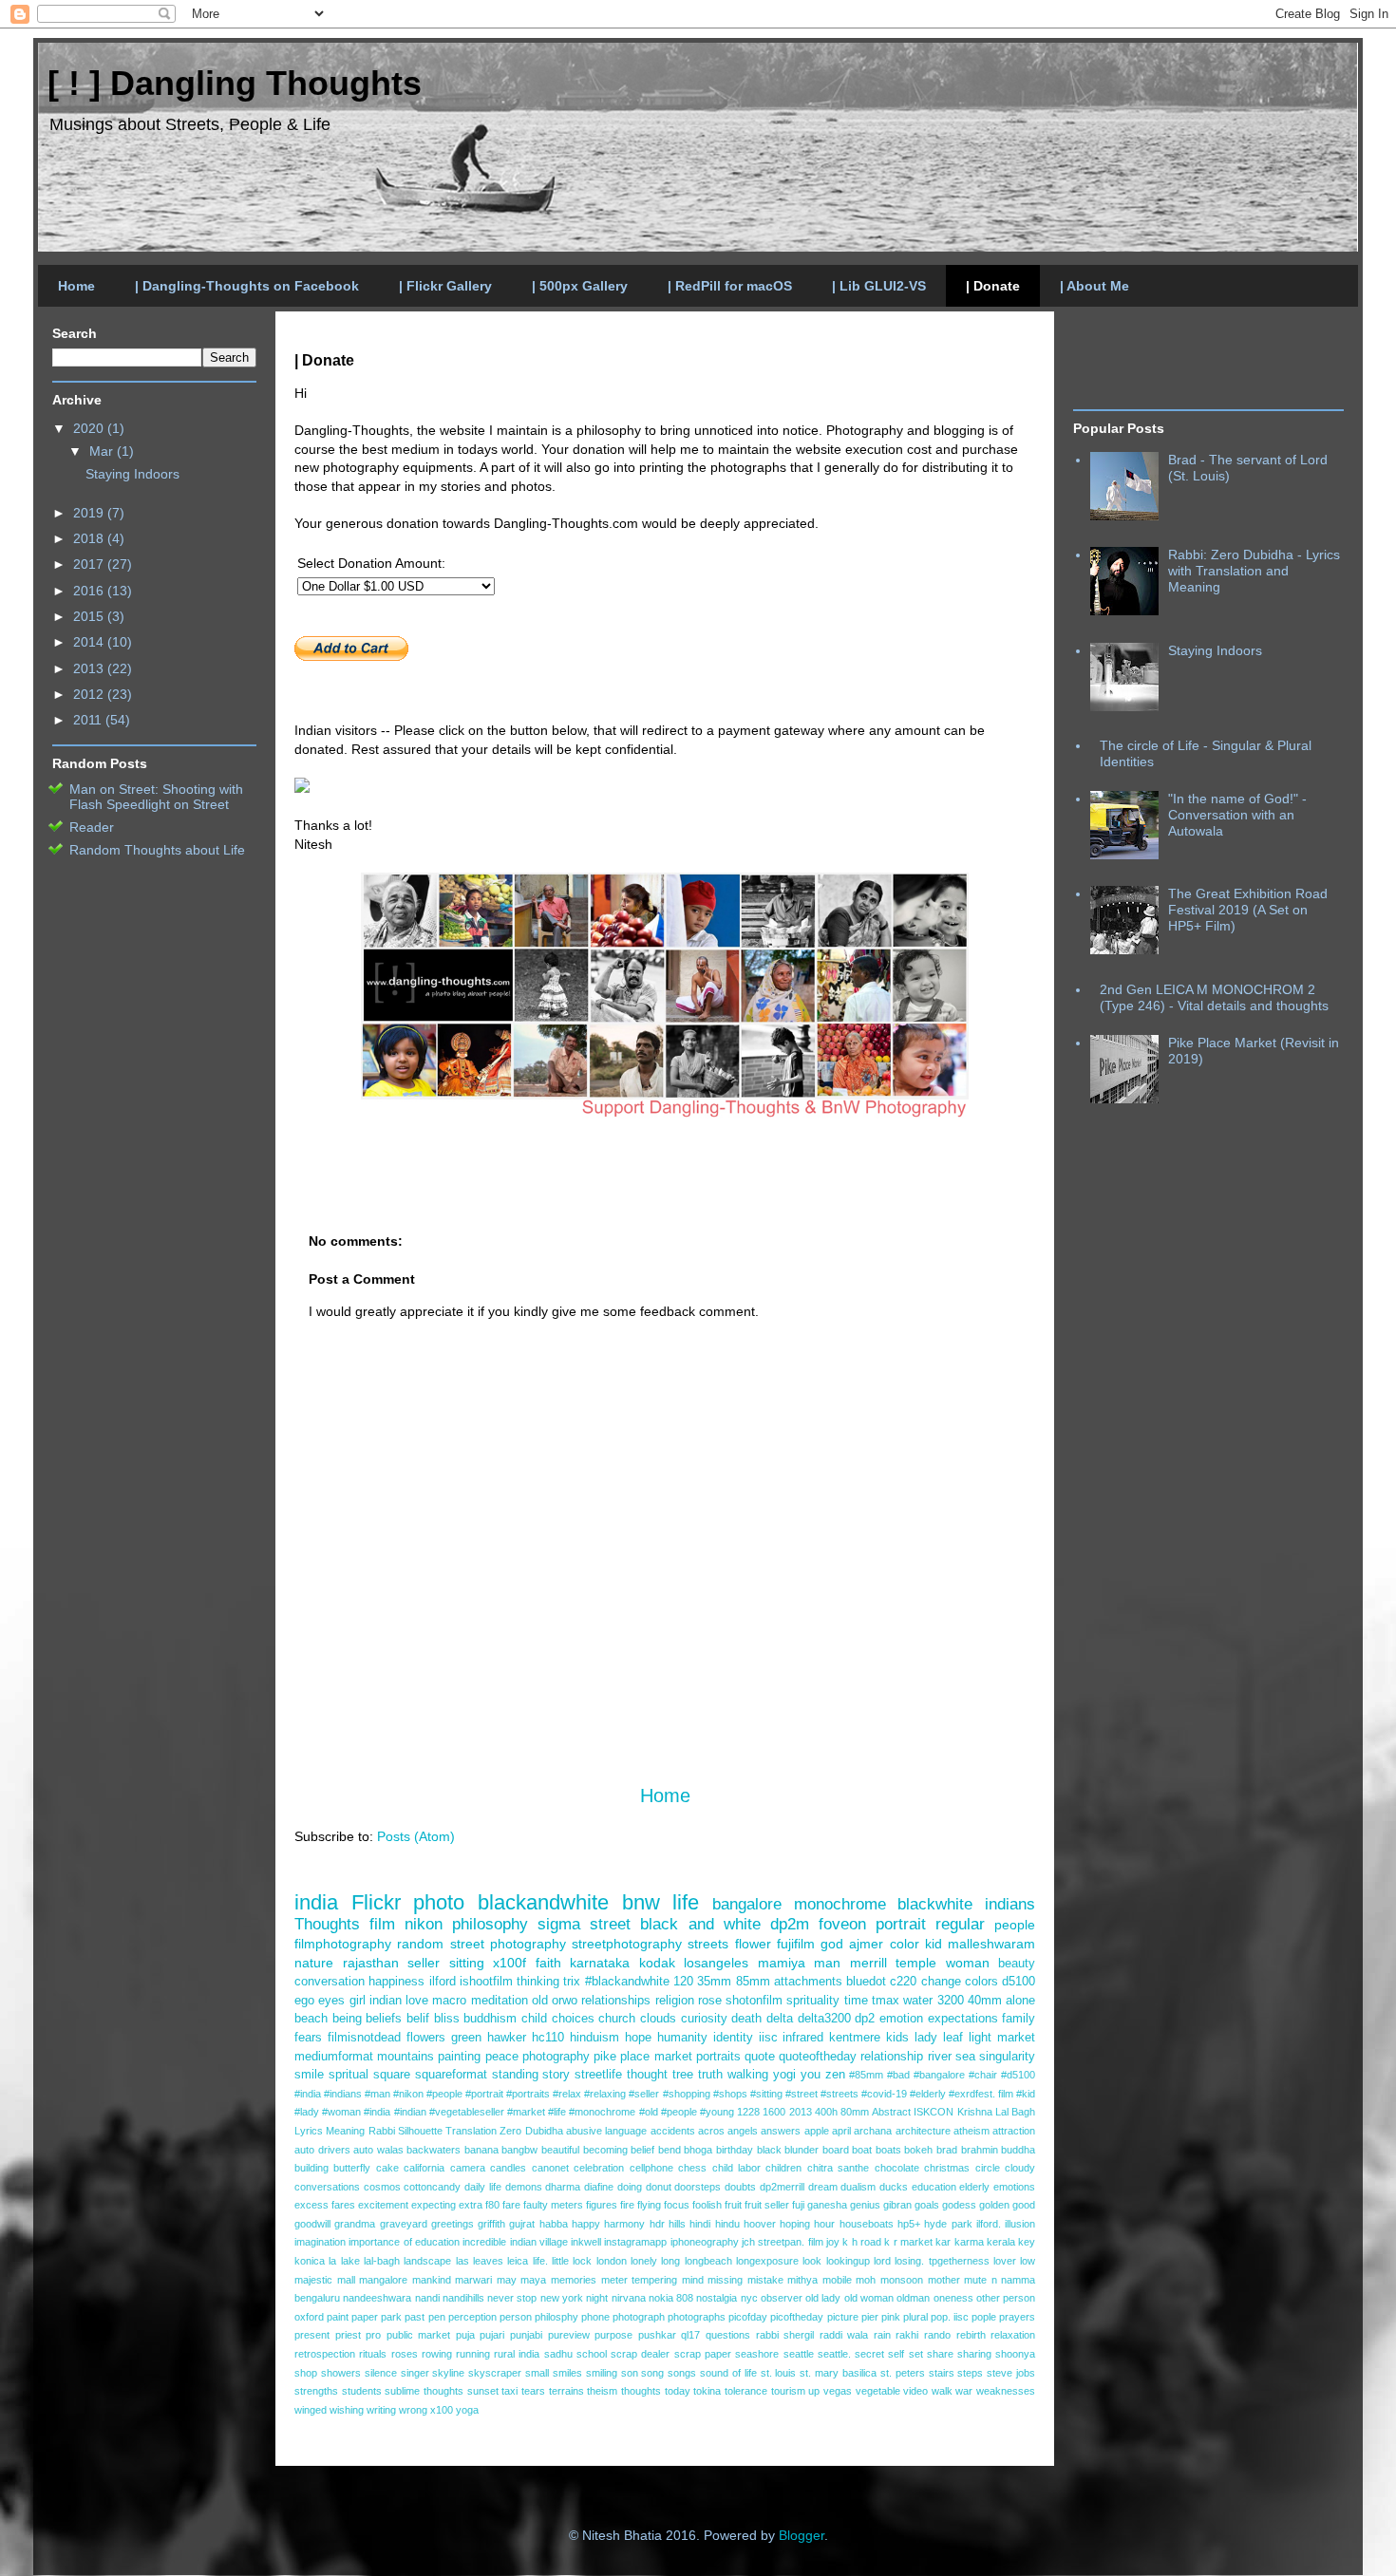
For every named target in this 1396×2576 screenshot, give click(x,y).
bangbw (519, 2150)
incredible (484, 2242)
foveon (842, 1924)
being (347, 2019)
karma (969, 2242)
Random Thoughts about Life (157, 850)
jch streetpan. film (783, 2242)
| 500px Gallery (580, 286)
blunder (802, 2150)
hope (638, 2038)
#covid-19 (884, 2094)
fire (627, 2205)
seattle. (834, 2354)
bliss (447, 2019)
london (612, 2261)
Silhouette (420, 2131)
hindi (700, 2224)
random (420, 1944)
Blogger (802, 2535)
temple (916, 1963)
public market (419, 2335)
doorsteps (698, 2187)
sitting (467, 1963)
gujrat (522, 2224)
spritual (349, 2075)
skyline (448, 2373)
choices (573, 2019)
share (940, 2354)
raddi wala (844, 2335)
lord (882, 2261)
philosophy (490, 1924)
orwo (565, 2001)
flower (753, 1944)
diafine (599, 2187)
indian (386, 2001)
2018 (90, 538)
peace (502, 2057)
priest (348, 2335)
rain (882, 2335)
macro (449, 2001)
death (746, 2019)
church (617, 2019)
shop (306, 2373)
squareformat (451, 2075)
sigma (559, 1924)
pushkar (657, 2335)
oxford (309, 2317)
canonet (550, 2168)
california (424, 2168)
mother (944, 2280)
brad (947, 2150)
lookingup (848, 2261)
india (316, 1902)
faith (548, 1963)
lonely (644, 2261)
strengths (316, 2391)
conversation (330, 1982)
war (964, 2391)
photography (556, 2057)
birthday (735, 2150)
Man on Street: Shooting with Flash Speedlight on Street (156, 797)
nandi (427, 2298)
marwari (473, 2280)
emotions (1014, 2187)
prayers (1017, 2317)
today (678, 2391)
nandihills (463, 2298)
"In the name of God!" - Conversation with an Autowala (1237, 815)
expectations (963, 2019)
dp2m (790, 1924)
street (610, 1924)
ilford (443, 1982)
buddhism (490, 2019)
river (940, 2057)
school (592, 2354)
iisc (768, 2038)
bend (670, 2150)
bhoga (698, 2150)
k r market (908, 2242)
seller (424, 1963)
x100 (442, 2410)
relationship (892, 2057)
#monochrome (602, 2112)
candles (508, 2168)
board (836, 2150)
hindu (727, 2224)
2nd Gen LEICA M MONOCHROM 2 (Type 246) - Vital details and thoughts (1214, 997)
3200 (951, 2001)
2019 (90, 513)
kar (943, 2242)
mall (346, 2280)
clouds (658, 2019)
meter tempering (640, 2280)
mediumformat (334, 2057)
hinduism (594, 2038)
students (362, 2391)
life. (540, 2261)
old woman (869, 2298)
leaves (488, 2261)
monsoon (902, 2280)
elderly (974, 2187)
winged (311, 2410)
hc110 (548, 2038)
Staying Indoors (132, 474)
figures (602, 2205)
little (560, 2261)
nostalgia (717, 2298)
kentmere (855, 2038)
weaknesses (1006, 2391)
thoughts (641, 2391)
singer (415, 2373)
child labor (736, 2168)
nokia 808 (671, 2298)
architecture (923, 2131)
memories (574, 2280)
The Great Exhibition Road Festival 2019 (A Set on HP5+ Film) (1248, 910)
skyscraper (495, 2373)
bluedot (866, 1982)
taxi (509, 2391)
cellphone (651, 2168)
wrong (413, 2410)
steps (970, 2373)
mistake (765, 2280)
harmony (624, 2224)
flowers (426, 2038)
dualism (858, 2187)
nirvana (629, 2298)
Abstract (891, 2112)
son (630, 2373)
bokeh (918, 2150)
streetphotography (627, 1944)
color (905, 1944)
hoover (760, 2224)
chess (692, 2168)
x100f (509, 1963)
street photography (508, 1944)
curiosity (704, 2019)
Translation (471, 2131)
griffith (491, 2224)
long (670, 2261)
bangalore (747, 1904)
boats (888, 2150)
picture (843, 2317)
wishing (347, 2410)
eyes (331, 2001)
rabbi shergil (785, 2335)
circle (988, 2168)
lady (926, 2038)
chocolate (897, 2168)
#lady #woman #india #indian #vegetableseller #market (420, 2112)
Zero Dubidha (531, 2131)
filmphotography (343, 1944)
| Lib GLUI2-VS (879, 286)
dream (823, 2187)
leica (518, 2261)
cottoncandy (432, 2187)
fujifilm (796, 1944)
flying (649, 2205)
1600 (774, 2112)
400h (826, 2112)
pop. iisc (950, 2317)
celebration (599, 2168)
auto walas (378, 2150)
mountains (406, 2057)
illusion (1020, 2224)
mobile (837, 2280)
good (1024, 2205)
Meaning (345, 2131)
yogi (784, 2075)
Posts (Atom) (416, 1836)
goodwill (312, 2224)
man (827, 1963)
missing (725, 2280)
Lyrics (309, 2131)
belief (642, 2150)
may (507, 2280)
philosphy (557, 2317)
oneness (953, 2298)
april (841, 2131)
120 (683, 1982)
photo (439, 1902)
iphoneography (705, 2242)
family (1019, 2019)
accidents (673, 2131)
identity (733, 2038)
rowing (437, 2354)
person (516, 2317)
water (918, 2001)
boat (862, 2150)
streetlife (598, 2075)
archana (873, 2131)
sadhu (558, 2354)
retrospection (325, 2354)
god (832, 1944)
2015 (90, 616)
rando (937, 2335)
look (812, 2261)
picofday (748, 2317)
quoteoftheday (818, 2057)
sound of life (728, 2373)
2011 (89, 720)
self (896, 2354)
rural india (517, 2354)
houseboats (867, 2224)
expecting (434, 2205)
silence (381, 2373)
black (769, 2150)
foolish (707, 2205)
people (1015, 1925)
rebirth (971, 2335)
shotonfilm (754, 2001)
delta (780, 2019)
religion (675, 2001)
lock (582, 2261)
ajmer (866, 1944)
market (1016, 2038)
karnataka (600, 1963)
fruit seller (767, 2205)
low (1028, 2261)
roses (405, 2354)
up (814, 2391)
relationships (616, 2001)
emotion (901, 2019)
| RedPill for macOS (730, 286)
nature (314, 1963)
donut (659, 2187)
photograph (639, 2317)
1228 (748, 2112)
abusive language (606, 2131)
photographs (697, 2317)
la (332, 2261)
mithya (802, 2280)
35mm (714, 1982)
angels (743, 2131)
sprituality (813, 2001)
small (537, 2373)
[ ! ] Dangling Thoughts (235, 83)
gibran (897, 2205)
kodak (657, 1963)
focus (677, 2205)
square (392, 2075)
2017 (90, 564)
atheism (972, 2131)
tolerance (746, 2391)
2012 (90, 694)
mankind (432, 2280)
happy (586, 2224)
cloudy (1020, 2168)
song (652, 2373)
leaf (953, 2038)
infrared (803, 2038)
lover (1005, 2261)
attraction (1014, 2131)
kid (934, 1944)
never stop (512, 2298)
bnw (641, 1902)
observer (782, 2298)
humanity (682, 2038)
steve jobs (1011, 2373)
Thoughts (327, 1924)
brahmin (980, 2150)
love (417, 2001)
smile (309, 2075)
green (466, 2038)
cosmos (382, 2187)
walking (748, 2075)
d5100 (1019, 1982)
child (534, 2019)
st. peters (903, 2373)
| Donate (993, 286)
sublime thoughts (424, 2391)
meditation (500, 2001)
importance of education (404, 2242)
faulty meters (553, 2205)
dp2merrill (782, 2187)
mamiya (782, 1963)
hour (824, 2224)
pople (984, 2317)
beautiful (560, 2150)
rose (710, 2001)
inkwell (586, 2242)
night (597, 2298)
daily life (483, 2187)
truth (710, 2075)
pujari (492, 2335)
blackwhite (935, 1904)
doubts (740, 2187)
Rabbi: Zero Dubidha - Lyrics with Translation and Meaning (1254, 571)
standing (515, 2075)
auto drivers (322, 2150)
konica (310, 2261)
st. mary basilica (838, 2373)
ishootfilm (486, 1982)
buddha (1018, 2150)
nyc (749, 2298)
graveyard (404, 2224)
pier (870, 2317)
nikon (424, 1924)
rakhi (907, 2335)
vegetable (878, 2391)
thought (647, 2075)
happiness (396, 1982)
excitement (383, 2205)
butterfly (352, 2168)
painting (459, 2057)
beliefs (384, 2019)
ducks (894, 2187)
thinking (538, 1982)
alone (1020, 2001)
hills (677, 2224)
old (540, 2001)
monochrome (840, 1904)
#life (557, 2112)
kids (897, 2038)
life (686, 1902)
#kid (1026, 2094)
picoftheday (797, 2317)
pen (437, 2317)
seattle (799, 2354)
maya (533, 2280)
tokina (707, 2391)
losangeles (716, 1963)
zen (835, 2075)
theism (602, 2391)
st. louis (779, 2373)
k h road (862, 2242)
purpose (613, 2335)
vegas (838, 2391)
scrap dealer (640, 2354)
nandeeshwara (377, 2298)
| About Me (1094, 286)
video (915, 2391)
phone (595, 2317)
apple (817, 2131)
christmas (947, 2168)
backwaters (434, 2150)
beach (311, 2019)
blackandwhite (543, 1902)
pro (373, 2335)
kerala (1001, 2242)
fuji (798, 2205)
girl (358, 2001)
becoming (605, 2150)
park (391, 2317)
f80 (492, 2205)
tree (683, 2075)
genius (865, 2205)
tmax (886, 2001)
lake (350, 2261)
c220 (903, 1982)
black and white (700, 1924)
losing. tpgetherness (942, 2261)
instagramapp (635, 2242)
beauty (1017, 1964)
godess (959, 2205)
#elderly (928, 2094)
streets (708, 1944)
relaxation (1013, 2335)
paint (338, 2317)
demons (524, 2187)
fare (511, 2205)
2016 (90, 591)
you (811, 2075)
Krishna (975, 2112)
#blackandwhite (627, 1982)
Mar (103, 451)
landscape (427, 2261)
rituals (373, 2354)
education (934, 2187)
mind (693, 2280)
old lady (823, 2298)
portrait (901, 1924)
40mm (985, 2001)
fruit (733, 2205)
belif (418, 2019)
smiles (567, 2373)
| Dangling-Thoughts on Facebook (247, 286)
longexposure (767, 2261)
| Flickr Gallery (445, 286)
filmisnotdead (364, 2038)
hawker (507, 2038)
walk (942, 2391)
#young (717, 2112)
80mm (855, 2112)
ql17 (690, 2335)
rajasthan (371, 1963)
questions (728, 2335)
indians (1010, 1904)
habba (554, 2224)
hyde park (948, 2224)
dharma (563, 2187)
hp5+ (909, 2224)
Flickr (376, 1902)
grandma (355, 2224)
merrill (868, 1963)
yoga (467, 2410)
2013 (801, 2112)
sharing (974, 2354)
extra (471, 2205)
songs (682, 2373)
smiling (602, 2373)
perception (472, 2317)
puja (465, 2335)
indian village (539, 2242)
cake (387, 2168)
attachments (808, 1982)
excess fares (325, 2205)
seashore (757, 2354)
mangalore (383, 2280)
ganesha (827, 2205)
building (311, 2168)
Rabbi (382, 2131)
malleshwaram (991, 1944)
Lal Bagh (1015, 2112)
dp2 (865, 2019)
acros (711, 2131)
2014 (90, 642)
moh (866, 2280)
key (1027, 2242)
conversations (327, 2187)
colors (981, 1982)
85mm (753, 1982)
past (415, 2317)
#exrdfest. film (981, 2094)
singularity (1007, 2057)
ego (304, 2001)
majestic (313, 2280)
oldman (913, 2298)
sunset (483, 2391)
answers (781, 2131)
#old (649, 2112)
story (556, 2075)
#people (679, 2112)
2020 (90, 428)
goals (927, 2205)
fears (308, 2038)
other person (1006, 2298)
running (473, 2354)
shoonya (1015, 2354)
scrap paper (703, 2354)
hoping (795, 2224)
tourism (788, 2391)
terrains (566, 2391)
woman (968, 1963)
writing (381, 2410)
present (312, 2335)
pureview (569, 2335)
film (382, 1924)
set (916, 2354)
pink (891, 2317)
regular (960, 1924)
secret (869, 2354)
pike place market (642, 2057)
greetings (453, 2224)
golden (994, 2205)
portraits (718, 2057)
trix (572, 1982)
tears (533, 2391)
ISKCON (934, 2112)
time (856, 2001)
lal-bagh (382, 2261)
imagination (320, 2242)
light (980, 2038)
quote (760, 2057)
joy (833, 2242)
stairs (942, 2373)
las (462, 2261)
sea (965, 2057)
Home (76, 286)
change (941, 1982)
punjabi (526, 2335)
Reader (92, 827)
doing (630, 2187)
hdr (657, 2224)
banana (481, 2150)
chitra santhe (838, 2168)
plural (915, 2317)
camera (468, 2168)
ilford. (989, 2224)
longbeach (708, 2261)
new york (562, 2298)
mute (975, 2280)
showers (341, 2373)
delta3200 (824, 2019)
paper (365, 2317)
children (783, 2168)
